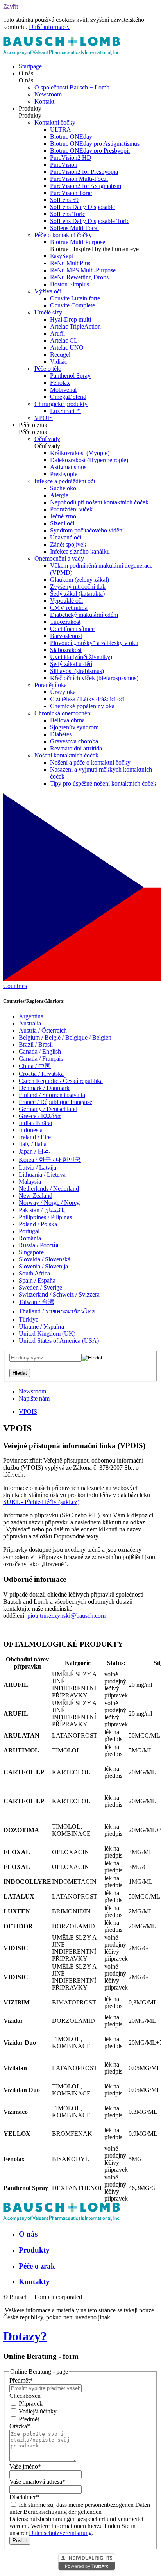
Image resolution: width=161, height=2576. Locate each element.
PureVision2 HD (71, 158)
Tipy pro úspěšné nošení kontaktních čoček (103, 783)
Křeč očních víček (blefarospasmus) (94, 678)
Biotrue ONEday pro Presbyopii (90, 151)
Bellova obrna (67, 720)
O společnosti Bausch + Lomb (72, 87)
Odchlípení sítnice (72, 629)
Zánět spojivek (68, 544)
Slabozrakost (66, 650)
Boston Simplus (70, 284)
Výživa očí (48, 291)
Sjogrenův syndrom (74, 727)
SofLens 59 (64, 200)
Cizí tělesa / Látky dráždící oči (87, 699)
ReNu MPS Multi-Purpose (83, 270)
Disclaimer (24, 2497)
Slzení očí (62, 523)
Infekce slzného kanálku (80, 551)
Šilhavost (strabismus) (77, 671)
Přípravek (30, 2404)
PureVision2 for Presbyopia (84, 172)
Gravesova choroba (74, 741)
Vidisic (59, 362)
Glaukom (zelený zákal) (80, 580)
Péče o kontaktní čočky (63, 235)
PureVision (64, 165)
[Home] (62, 53)
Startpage (30, 66)
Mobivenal (63, 390)
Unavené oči (66, 537)
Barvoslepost (66, 636)
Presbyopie (64, 474)
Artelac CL (64, 340)
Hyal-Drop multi (71, 319)
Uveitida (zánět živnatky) (81, 657)
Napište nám (34, 1398)
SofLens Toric (68, 214)
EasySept (62, 256)
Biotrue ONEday (71, 137)
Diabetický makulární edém (84, 615)
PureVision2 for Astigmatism (86, 186)
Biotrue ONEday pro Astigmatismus (95, 144)
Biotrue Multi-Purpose (78, 242)
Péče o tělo (48, 369)
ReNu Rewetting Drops (79, 277)
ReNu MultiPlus (70, 263)
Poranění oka (51, 685)
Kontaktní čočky (55, 122)
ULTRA (61, 130)
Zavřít (11, 6)
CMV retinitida (69, 608)
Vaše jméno (25, 2466)
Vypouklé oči (66, 601)
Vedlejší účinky (37, 2411)
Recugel (60, 355)
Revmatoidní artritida (76, 748)
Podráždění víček (71, 509)
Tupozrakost (65, 622)
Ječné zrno (63, 516)
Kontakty (34, 2282)
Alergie (59, 495)
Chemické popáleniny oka (82, 706)
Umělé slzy (48, 312)
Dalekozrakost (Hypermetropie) (89, 460)
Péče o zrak (37, 2266)
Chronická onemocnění (63, 713)
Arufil (57, 333)
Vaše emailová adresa (37, 2482)
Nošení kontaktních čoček (66, 755)
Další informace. (49, 27)
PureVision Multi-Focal (79, 179)
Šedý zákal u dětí (71, 664)
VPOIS (44, 418)
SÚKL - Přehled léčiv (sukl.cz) (41, 1502)
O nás (28, 2234)
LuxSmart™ (65, 411)
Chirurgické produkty (61, 404)
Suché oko (63, 488)
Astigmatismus (68, 467)
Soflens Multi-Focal (74, 228)
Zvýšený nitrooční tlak (78, 587)
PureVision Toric (71, 193)
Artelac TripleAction (75, 326)
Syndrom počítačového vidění (87, 530)
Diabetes (61, 734)
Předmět (21, 2380)
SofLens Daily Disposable (82, 207)
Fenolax (60, 383)
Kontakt (44, 101)
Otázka (20, 2426)
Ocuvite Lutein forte (75, 298)
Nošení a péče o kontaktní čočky (90, 762)
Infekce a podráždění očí (65, 481)
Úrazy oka (63, 692)
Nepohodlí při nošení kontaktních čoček (99, 502)
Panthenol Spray (70, 376)
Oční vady (47, 439)
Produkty (34, 2250)
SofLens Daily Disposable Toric (90, 221)
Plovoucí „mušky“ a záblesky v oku (94, 643)
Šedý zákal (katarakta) (77, 594)
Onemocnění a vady (59, 558)
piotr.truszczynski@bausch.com (66, 1616)
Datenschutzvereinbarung (60, 2533)
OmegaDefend (68, 397)
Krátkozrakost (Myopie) (80, 453)
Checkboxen (25, 2396)
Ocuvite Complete (72, 305)
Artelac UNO (67, 347)
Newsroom (48, 94)
